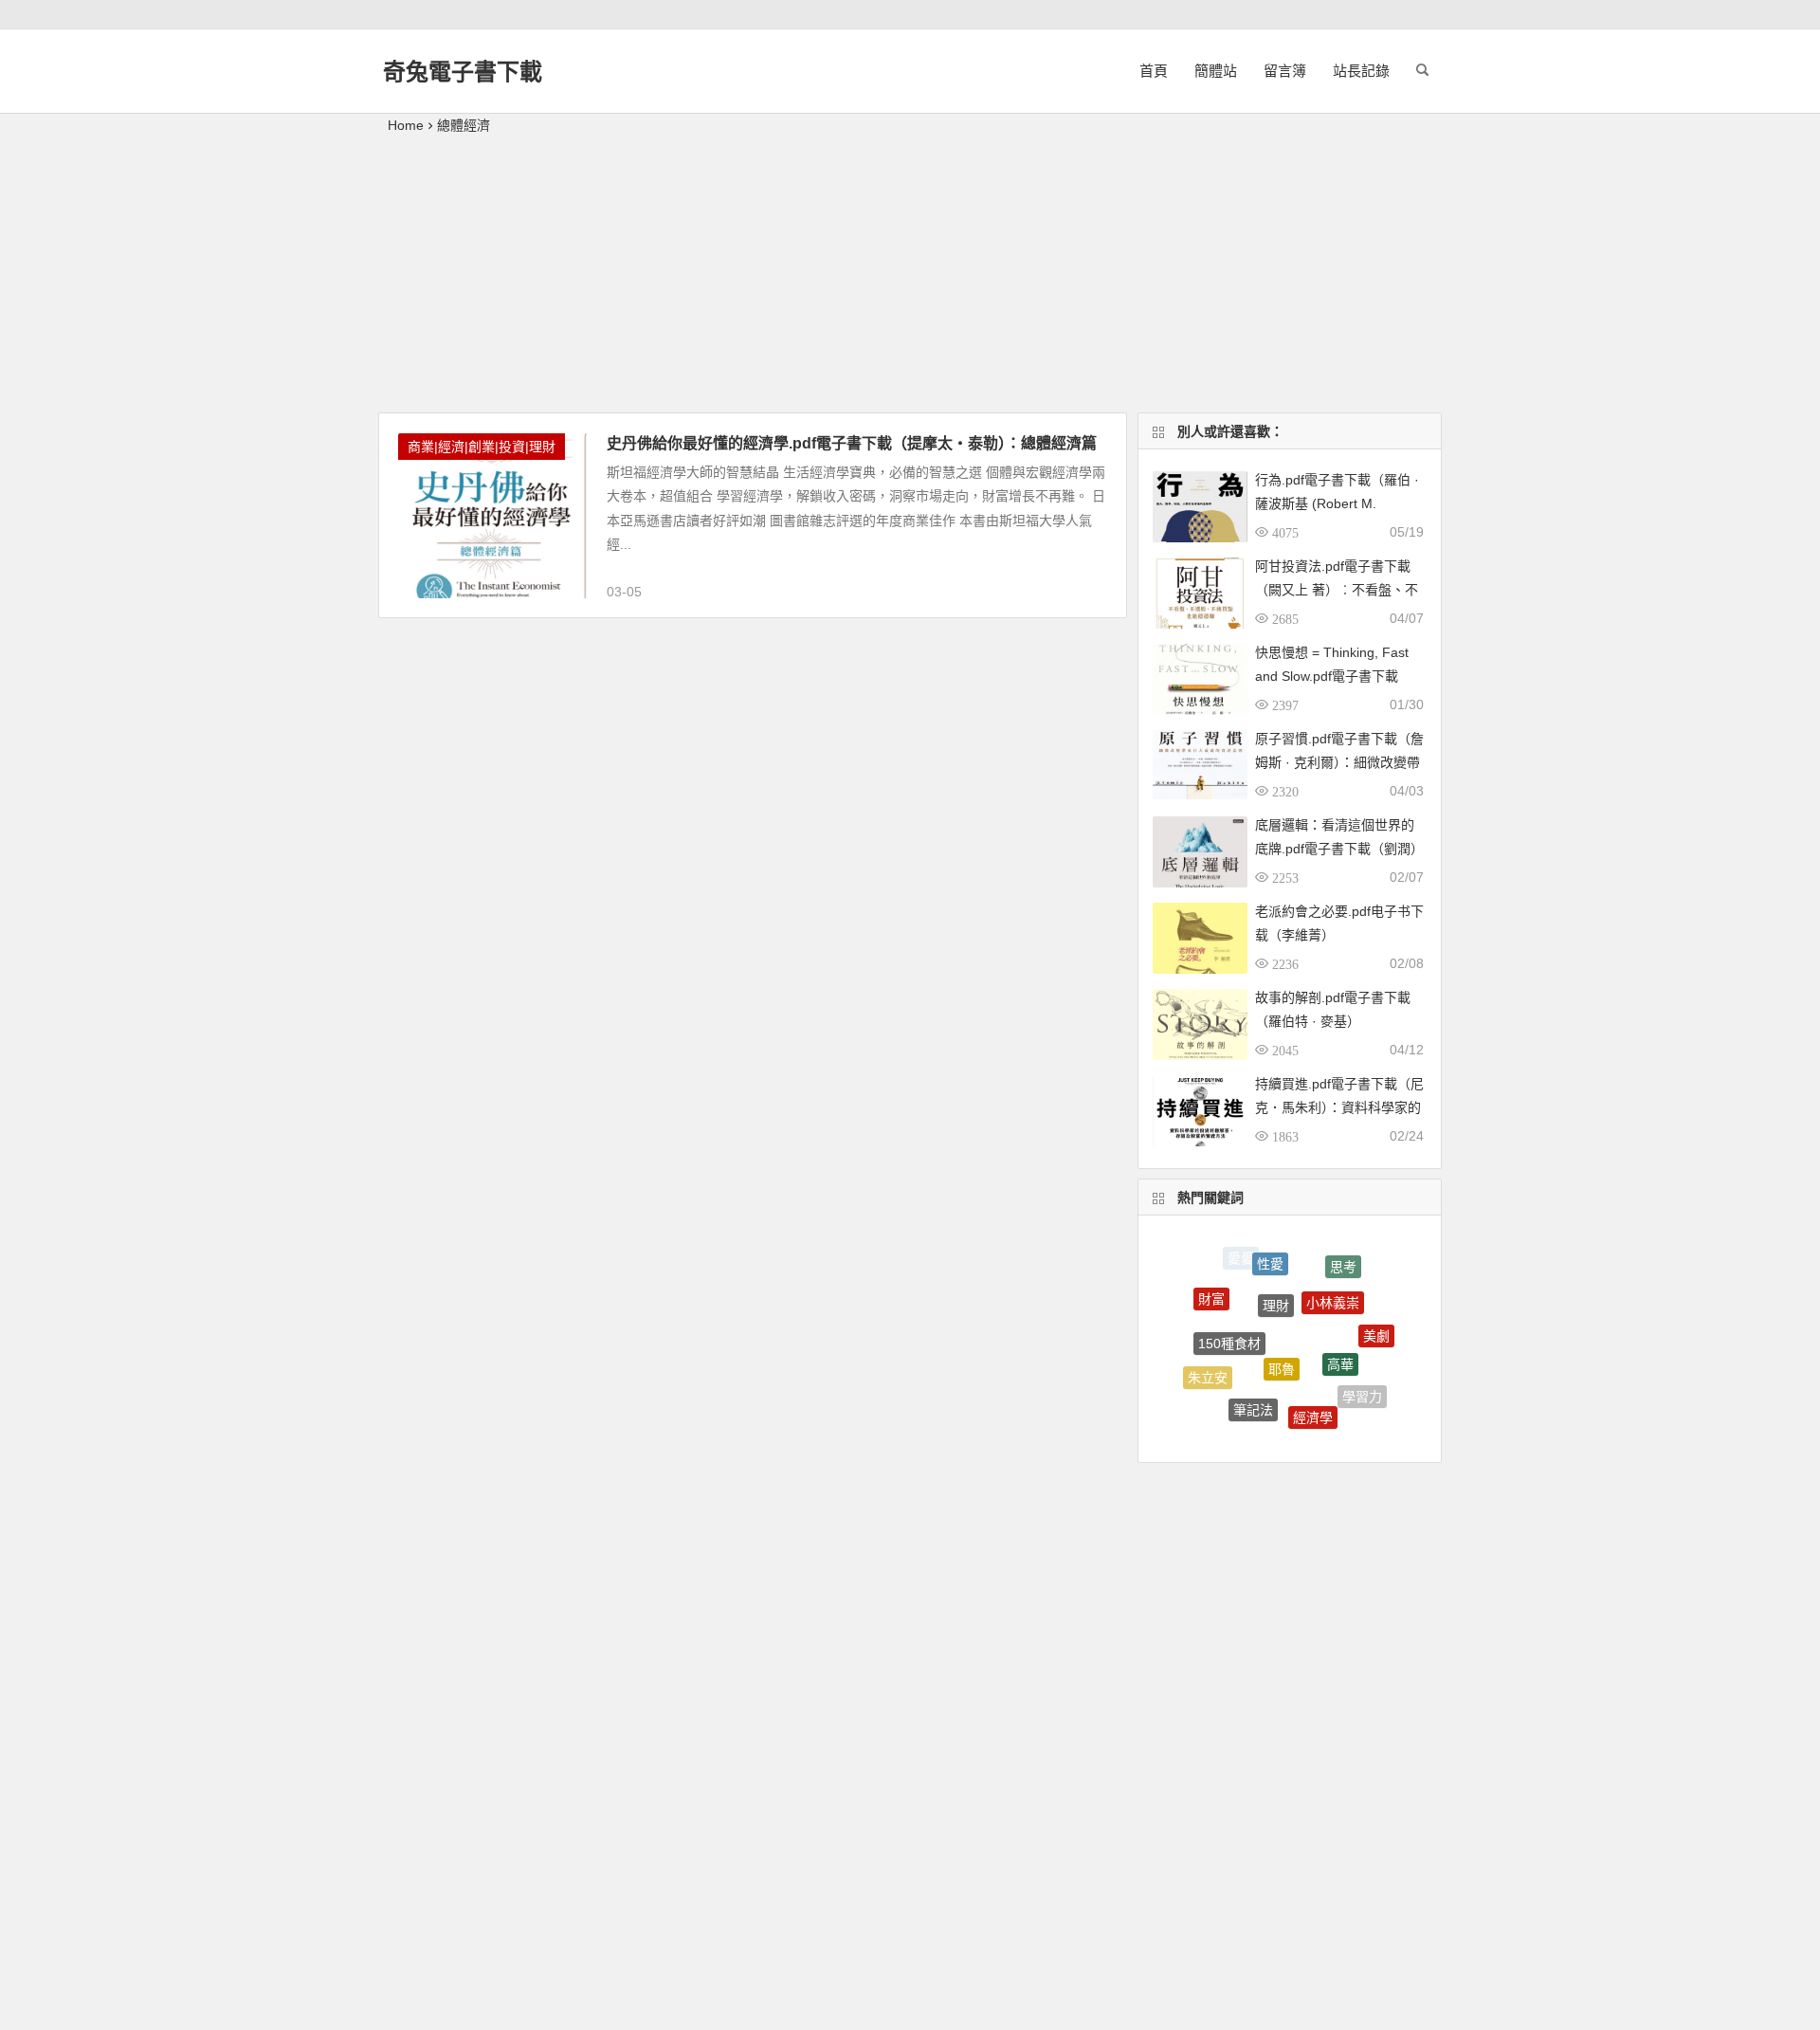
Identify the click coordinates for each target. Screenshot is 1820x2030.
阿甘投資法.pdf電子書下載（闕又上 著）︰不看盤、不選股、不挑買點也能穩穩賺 (1337, 590)
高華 (1340, 1342)
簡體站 (1216, 71)
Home (406, 125)
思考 (1343, 1261)
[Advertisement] (910, 280)
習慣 (1300, 1431)
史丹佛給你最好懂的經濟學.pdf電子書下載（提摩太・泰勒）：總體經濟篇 (852, 443)
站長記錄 (1361, 71)
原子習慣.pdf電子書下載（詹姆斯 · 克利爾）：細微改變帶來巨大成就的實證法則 (1339, 762)
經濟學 (1313, 1400)
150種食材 (1229, 1323)
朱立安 (1208, 1369)
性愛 (1270, 1252)
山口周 (1242, 1420)
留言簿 (1285, 71)
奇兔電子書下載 (463, 72)
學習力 (1362, 1389)
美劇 (1376, 1326)
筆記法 (1253, 1393)
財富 (1211, 1290)
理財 (1276, 1282)
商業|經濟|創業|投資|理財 (482, 447)
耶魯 (1282, 1343)
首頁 (1154, 71)
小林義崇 (1333, 1283)
